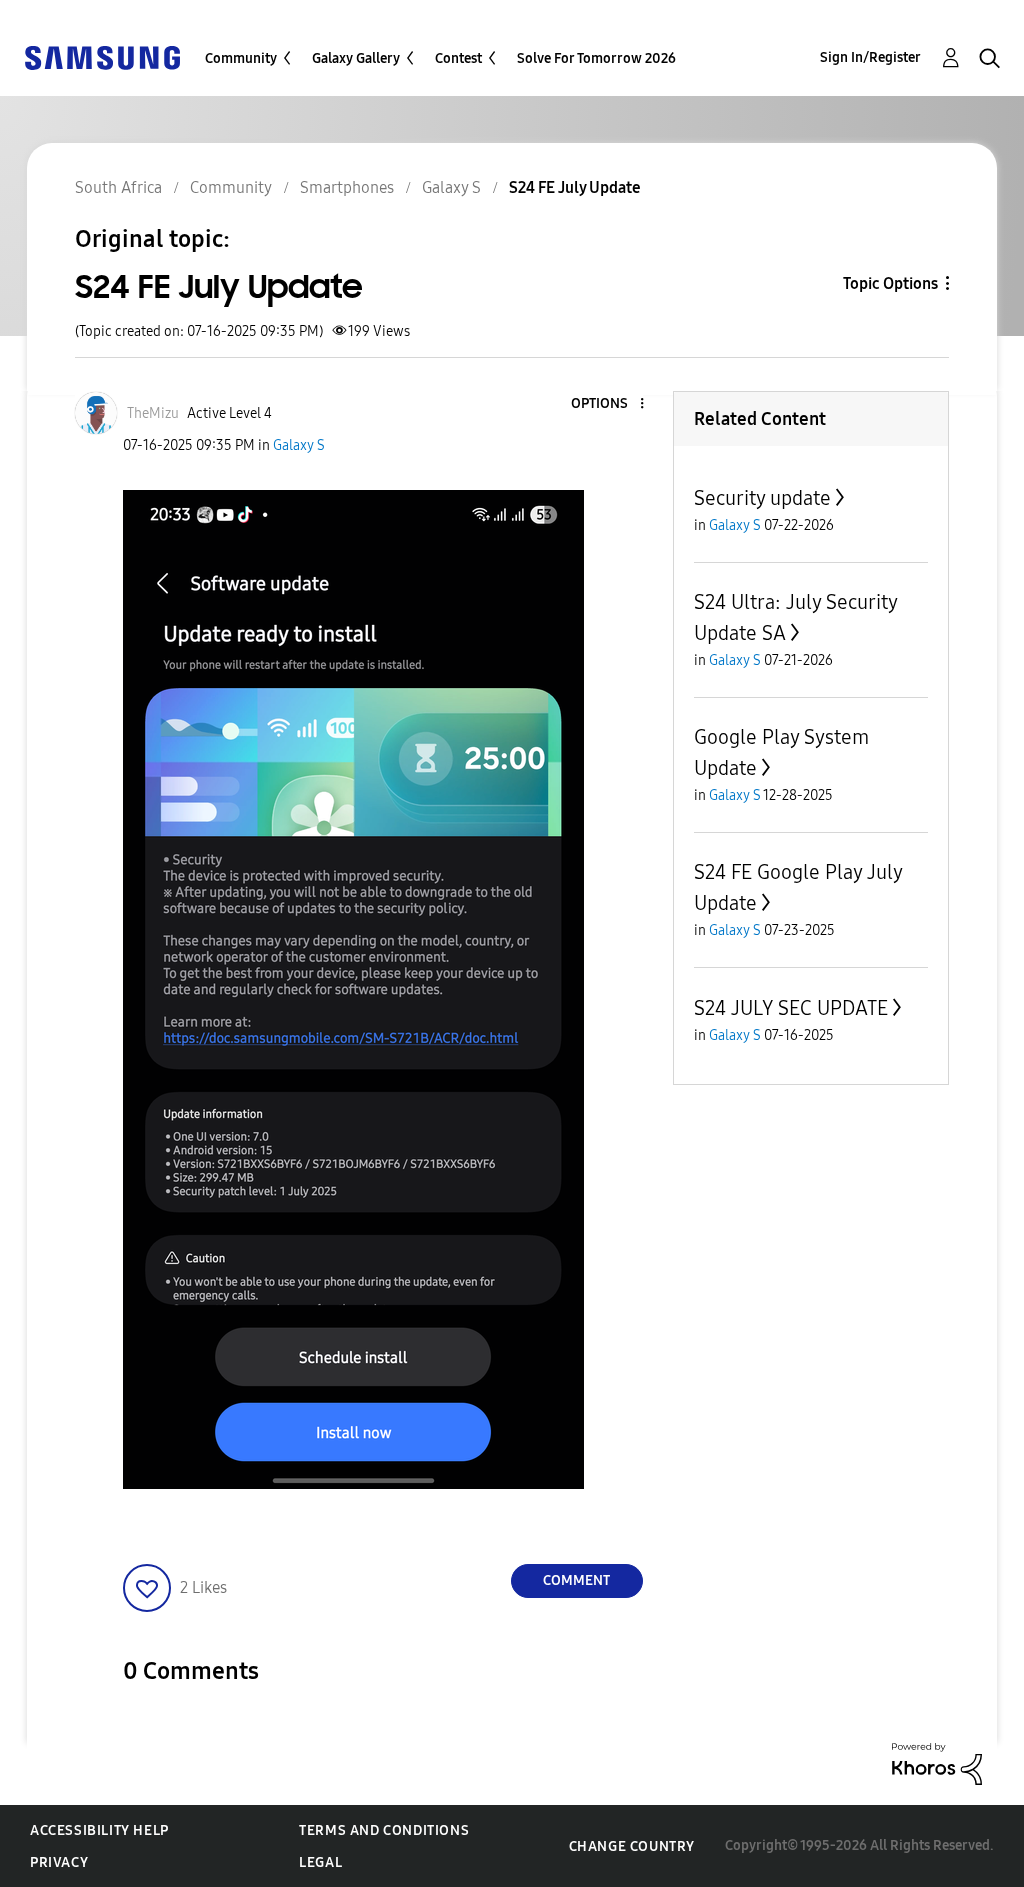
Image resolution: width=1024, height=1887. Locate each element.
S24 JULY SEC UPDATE (791, 1008)
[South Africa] (102, 56)
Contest (458, 58)
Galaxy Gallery (356, 58)
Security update (762, 498)
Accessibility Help (99, 1830)
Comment (576, 1580)
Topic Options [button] (890, 283)
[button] (608, 404)
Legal (320, 1862)
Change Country (632, 1846)
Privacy (59, 1862)
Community (241, 58)
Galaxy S (299, 445)
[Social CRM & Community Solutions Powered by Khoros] (937, 1762)
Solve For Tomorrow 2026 (596, 58)
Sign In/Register (870, 57)
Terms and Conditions (384, 1830)
